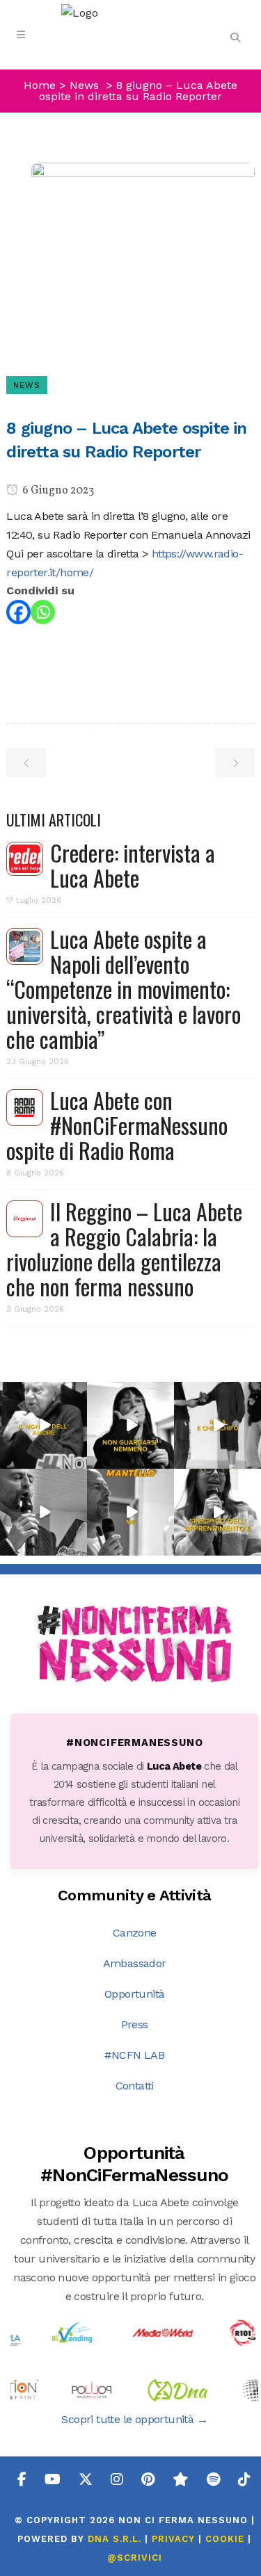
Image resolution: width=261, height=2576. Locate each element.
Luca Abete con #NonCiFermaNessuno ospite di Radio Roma (117, 1125)
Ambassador (135, 1963)
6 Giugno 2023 (57, 491)
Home (40, 85)
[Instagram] (79, 1460)
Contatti (135, 2086)
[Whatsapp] (43, 612)
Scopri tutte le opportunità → (134, 2419)
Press (135, 2024)
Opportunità (134, 1994)
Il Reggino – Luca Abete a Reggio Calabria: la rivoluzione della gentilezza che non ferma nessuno (124, 1249)
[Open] (43, 1425)
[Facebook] (18, 612)
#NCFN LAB (134, 2055)
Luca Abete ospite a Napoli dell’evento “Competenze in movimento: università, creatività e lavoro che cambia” (124, 989)
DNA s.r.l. (116, 2539)
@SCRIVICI (135, 2558)
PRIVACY (173, 2539)
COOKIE (225, 2539)
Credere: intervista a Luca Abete (133, 865)
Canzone (135, 1933)
